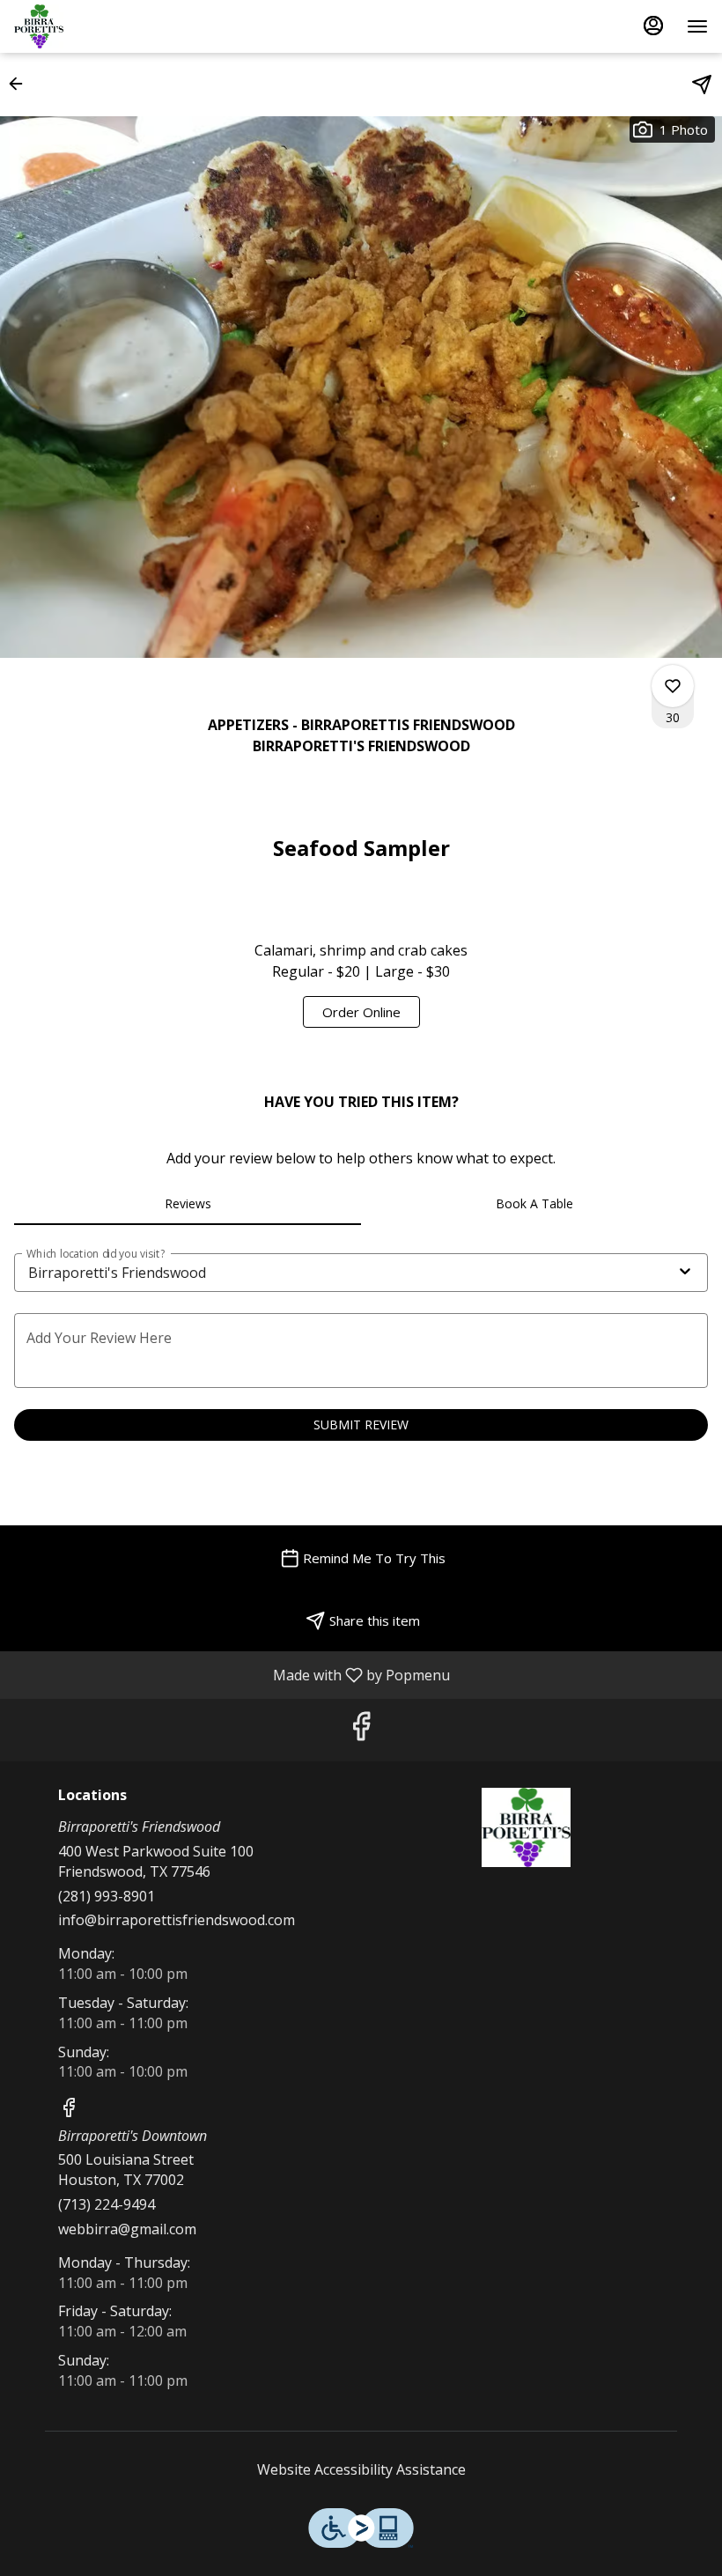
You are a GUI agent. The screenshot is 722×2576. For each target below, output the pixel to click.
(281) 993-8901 (107, 1896)
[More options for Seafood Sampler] (673, 686)
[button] (21, 84)
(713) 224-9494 (107, 2204)
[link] (361, 1012)
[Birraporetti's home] (93, 26)
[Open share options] (702, 85)
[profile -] (653, 26)
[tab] (188, 1204)
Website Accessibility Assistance (361, 2469)
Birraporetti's (526, 1827)
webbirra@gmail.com (127, 2229)
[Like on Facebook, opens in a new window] (361, 1730)
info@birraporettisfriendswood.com (177, 1920)
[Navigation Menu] (697, 26)
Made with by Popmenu (232, 1674)
